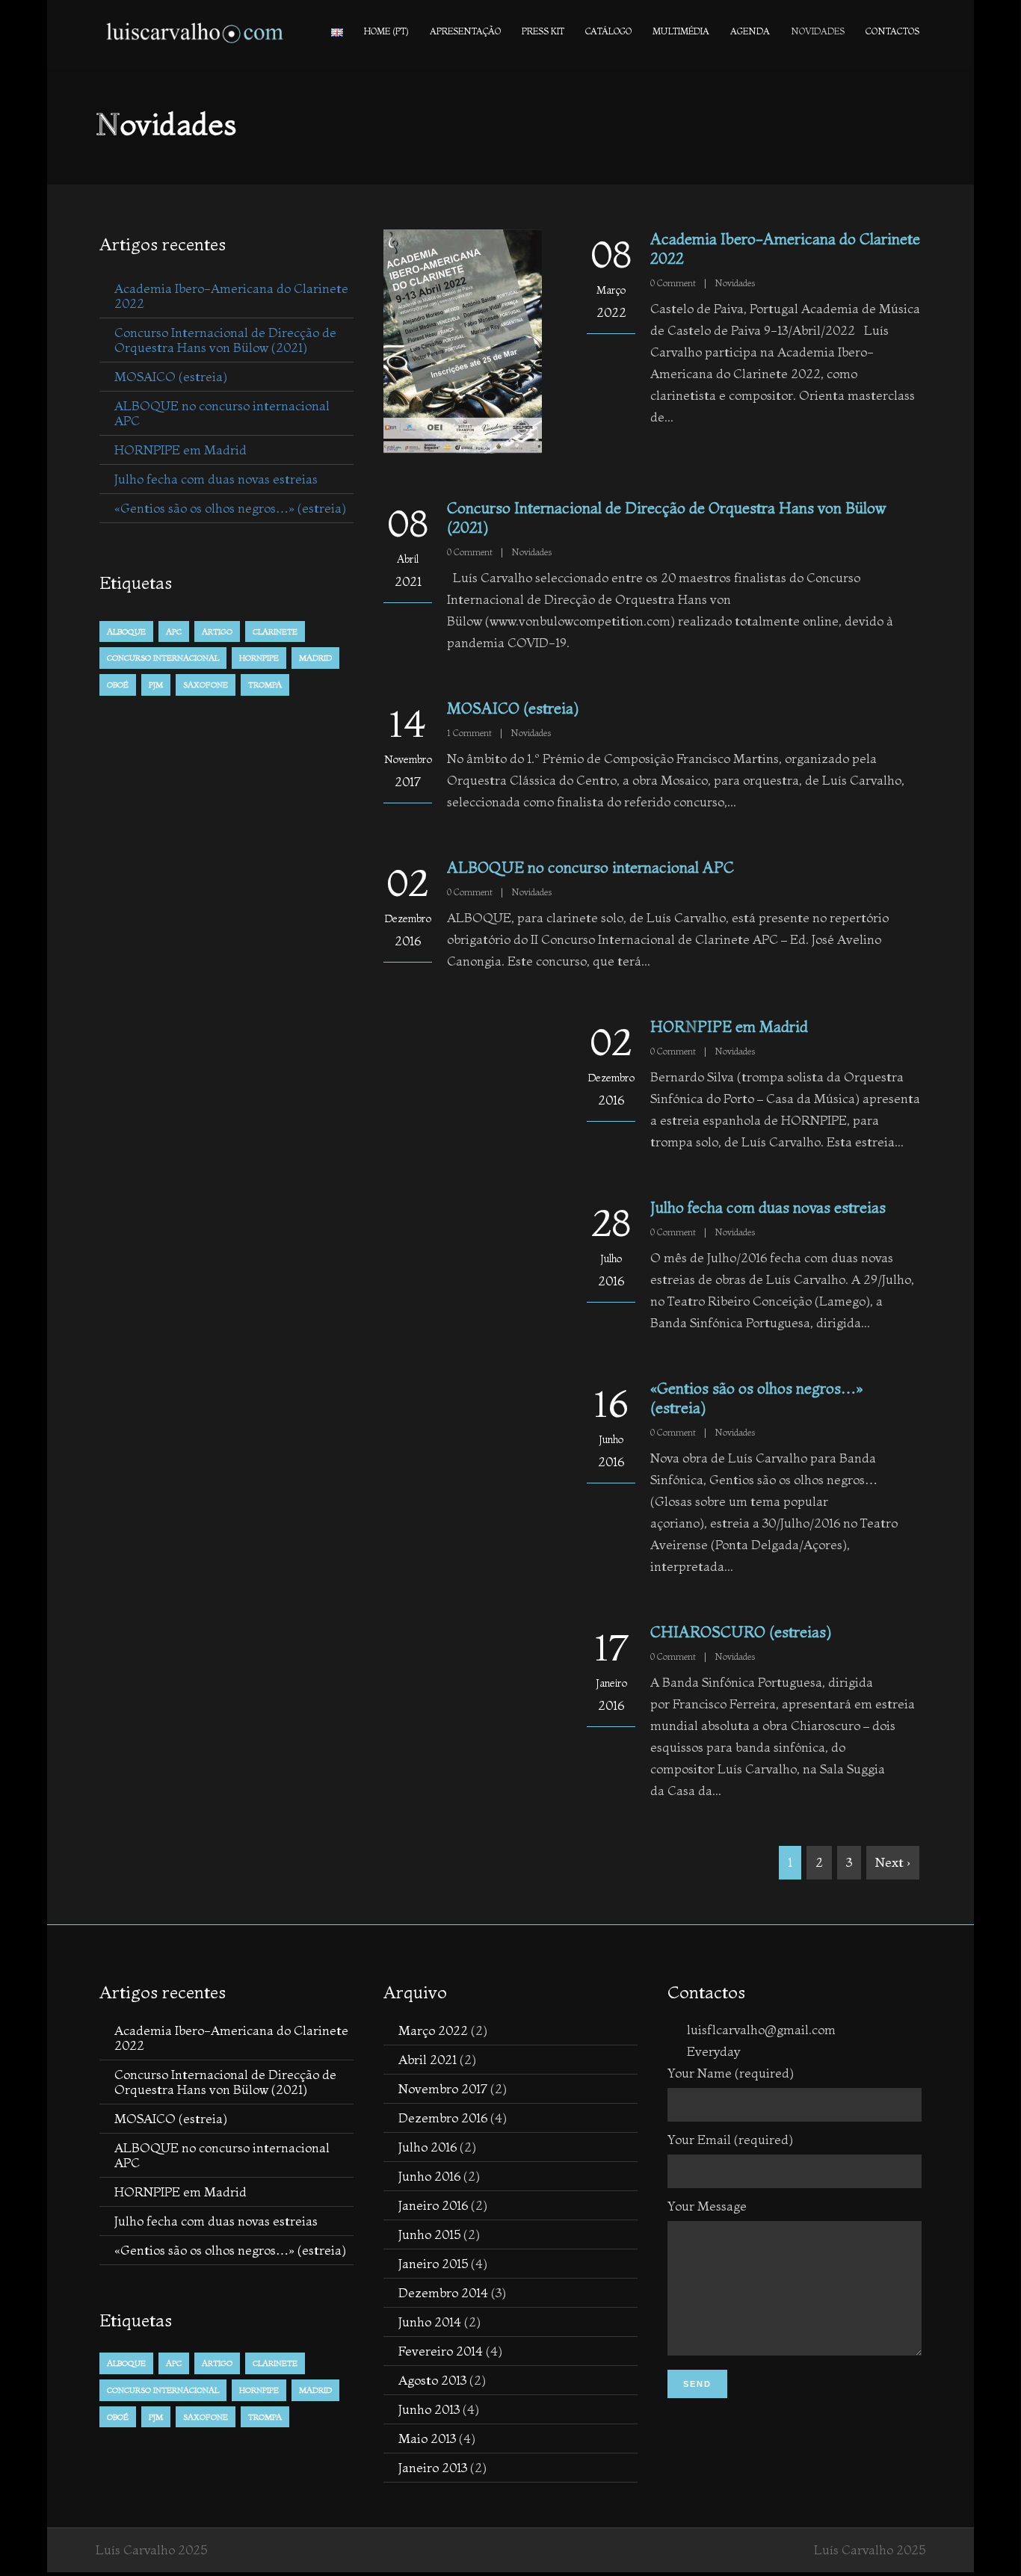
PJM (156, 685)
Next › (893, 1862)
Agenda (750, 31)
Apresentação (465, 31)
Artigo (217, 631)
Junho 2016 (429, 2176)
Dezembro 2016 (443, 2118)
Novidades (818, 31)
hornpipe (259, 658)
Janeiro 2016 (433, 2205)
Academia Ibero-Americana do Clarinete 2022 (231, 296)
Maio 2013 (427, 2438)
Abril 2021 (428, 2059)
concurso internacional (163, 658)
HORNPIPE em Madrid (729, 1026)
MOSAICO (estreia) (513, 708)
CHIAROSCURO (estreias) (741, 1632)
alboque (126, 631)
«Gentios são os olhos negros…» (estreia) (230, 508)
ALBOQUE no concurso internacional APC (590, 867)
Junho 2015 (429, 2234)
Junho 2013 (429, 2409)
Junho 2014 (430, 2322)
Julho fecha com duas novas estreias (768, 1207)
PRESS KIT (543, 31)
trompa (265, 685)
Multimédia (681, 31)
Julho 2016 (428, 2147)
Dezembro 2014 (443, 2292)
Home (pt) (386, 31)
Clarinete (275, 631)
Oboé (118, 685)
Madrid (315, 658)
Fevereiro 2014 (441, 2351)
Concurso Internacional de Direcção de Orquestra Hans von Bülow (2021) (225, 340)
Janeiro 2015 (433, 2263)
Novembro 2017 (443, 2088)
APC (174, 631)
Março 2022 (433, 2030)
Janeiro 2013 (433, 2467)
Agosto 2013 (432, 2380)
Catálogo (608, 31)
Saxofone (206, 685)
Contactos (892, 31)
